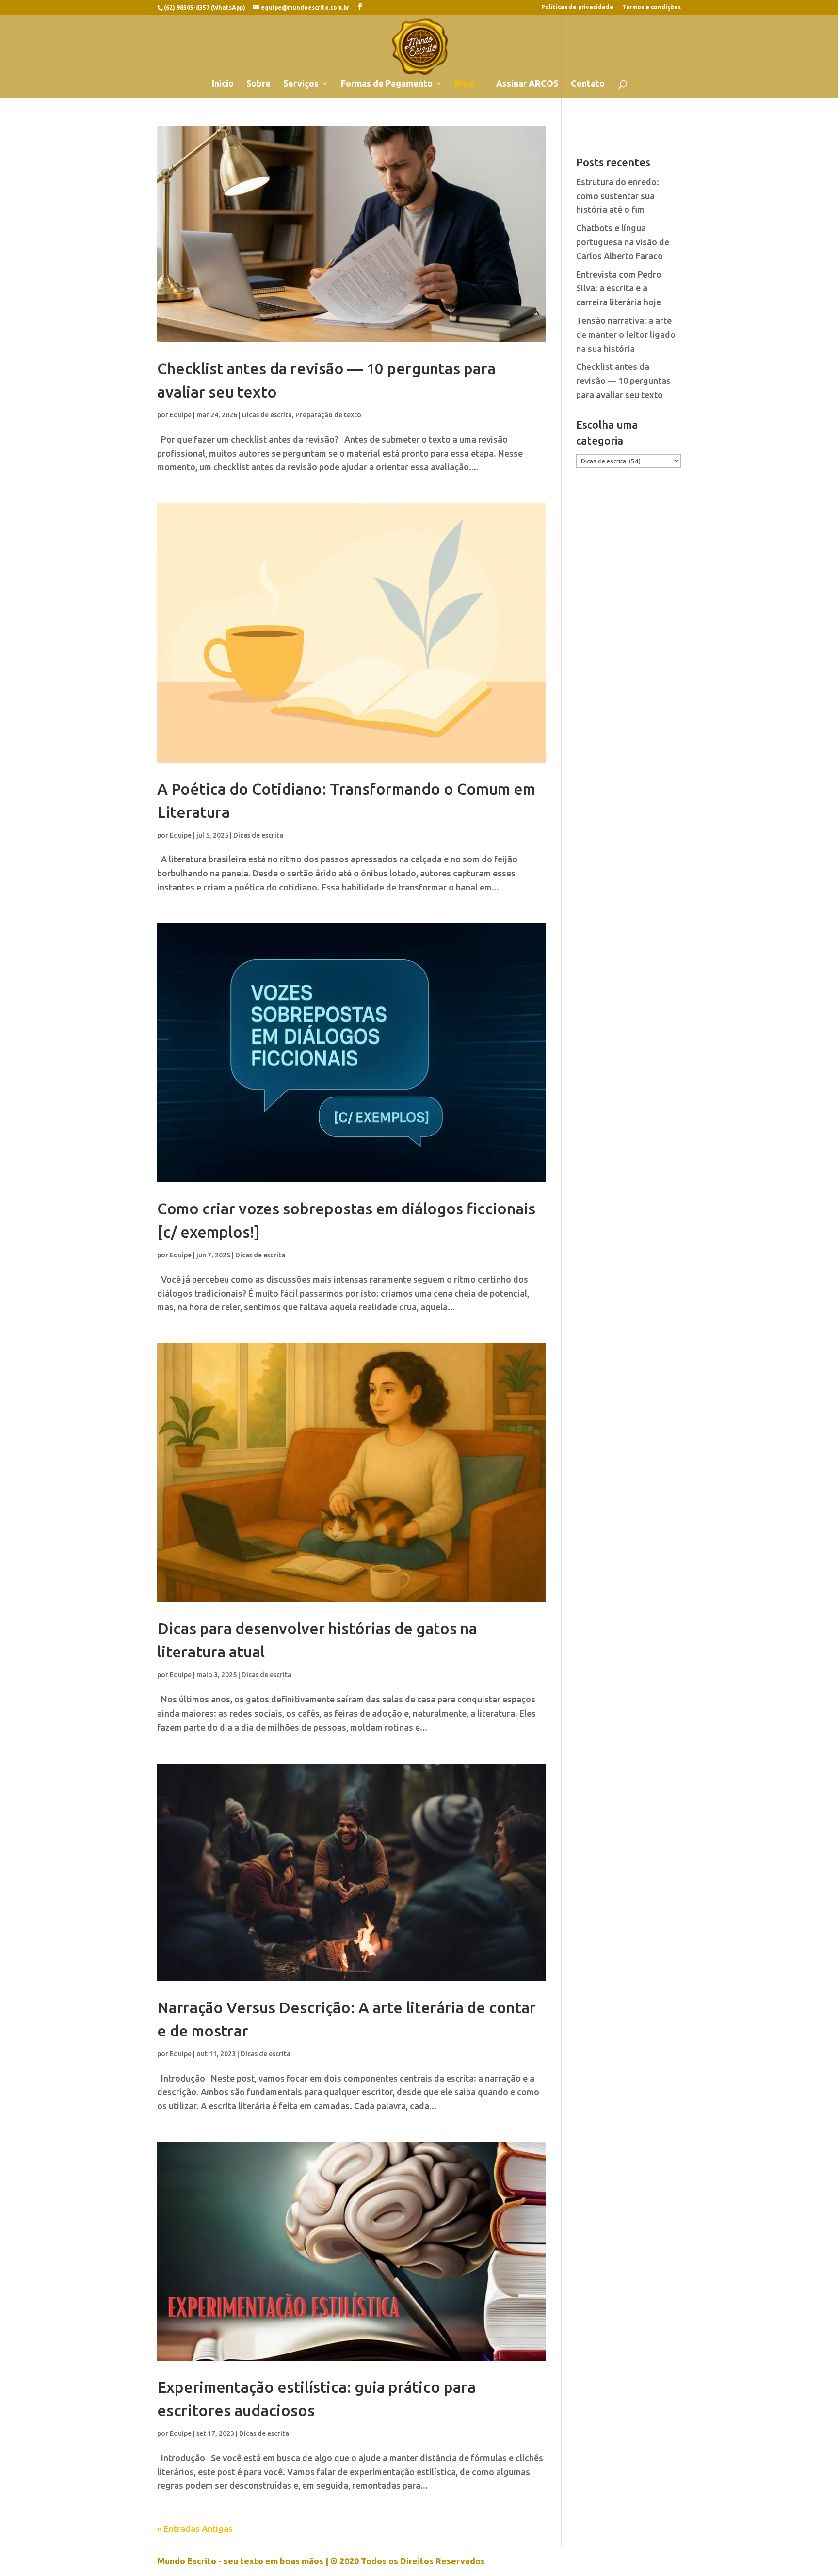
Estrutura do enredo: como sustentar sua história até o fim (618, 196)
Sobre (258, 84)
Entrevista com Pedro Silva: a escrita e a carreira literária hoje (619, 288)
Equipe (181, 415)
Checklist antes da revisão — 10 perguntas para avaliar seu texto (623, 381)
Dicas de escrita (267, 415)
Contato (588, 84)
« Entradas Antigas (195, 2528)
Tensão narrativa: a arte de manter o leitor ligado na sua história (626, 334)
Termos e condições (652, 7)
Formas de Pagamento (387, 84)
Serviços (301, 84)
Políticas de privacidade (577, 7)
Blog (464, 84)
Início (223, 84)
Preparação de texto (328, 415)
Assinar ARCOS (527, 84)
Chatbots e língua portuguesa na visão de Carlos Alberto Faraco (623, 242)
